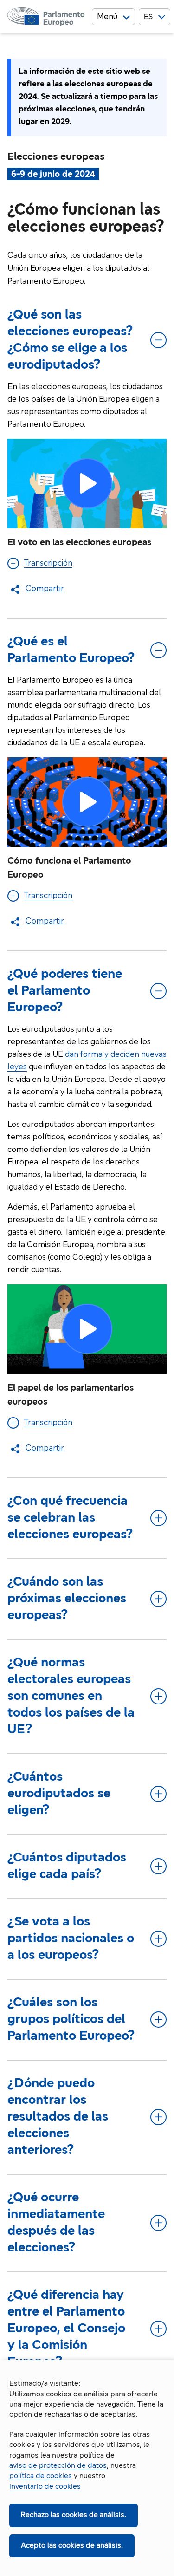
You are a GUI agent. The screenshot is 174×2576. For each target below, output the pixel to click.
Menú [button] (107, 17)
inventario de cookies (45, 2487)
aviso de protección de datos (58, 2466)
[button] (87, 484)
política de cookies (41, 2476)
